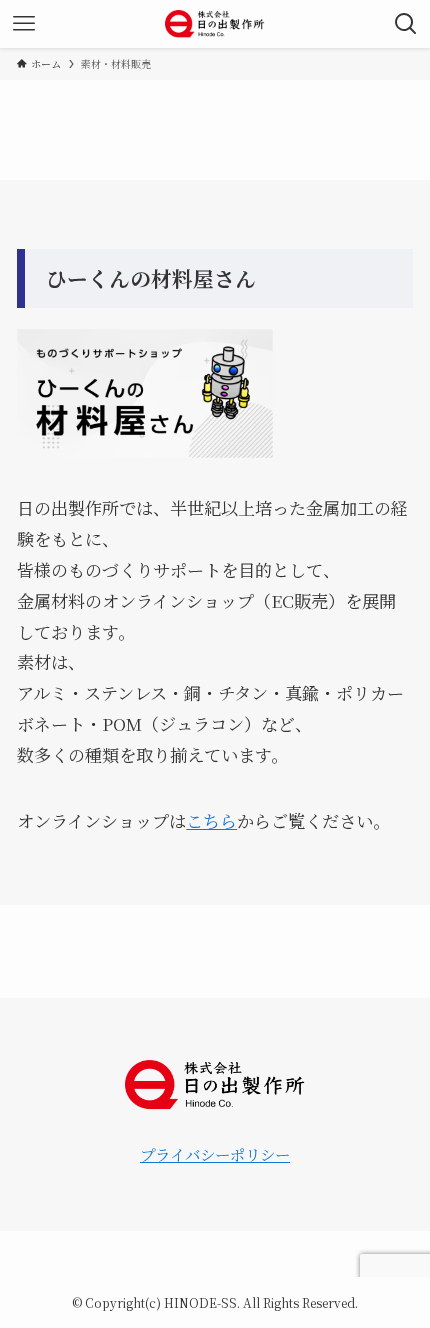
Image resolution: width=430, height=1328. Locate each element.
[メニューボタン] (24, 24)
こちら (211, 820)
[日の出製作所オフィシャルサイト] (215, 24)
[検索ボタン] (406, 24)
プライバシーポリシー (215, 1154)
